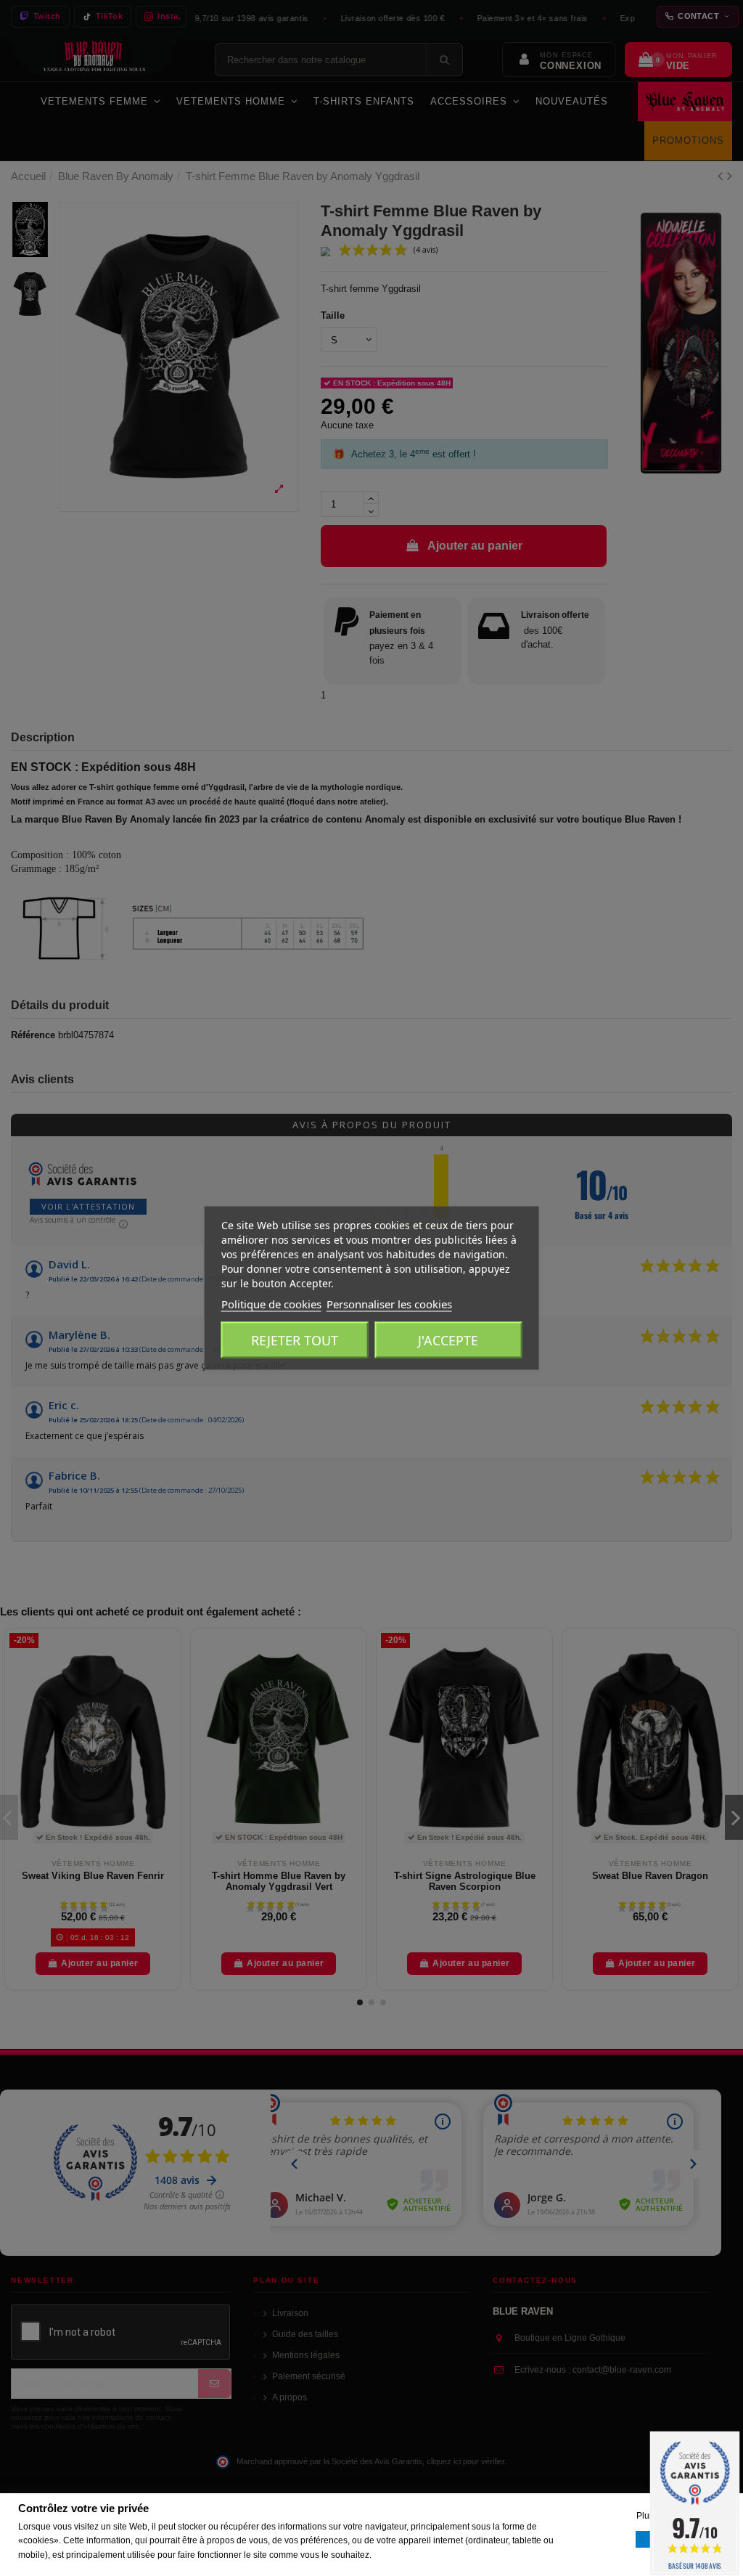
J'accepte (448, 1340)
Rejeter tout (295, 1340)
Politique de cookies (271, 1304)
